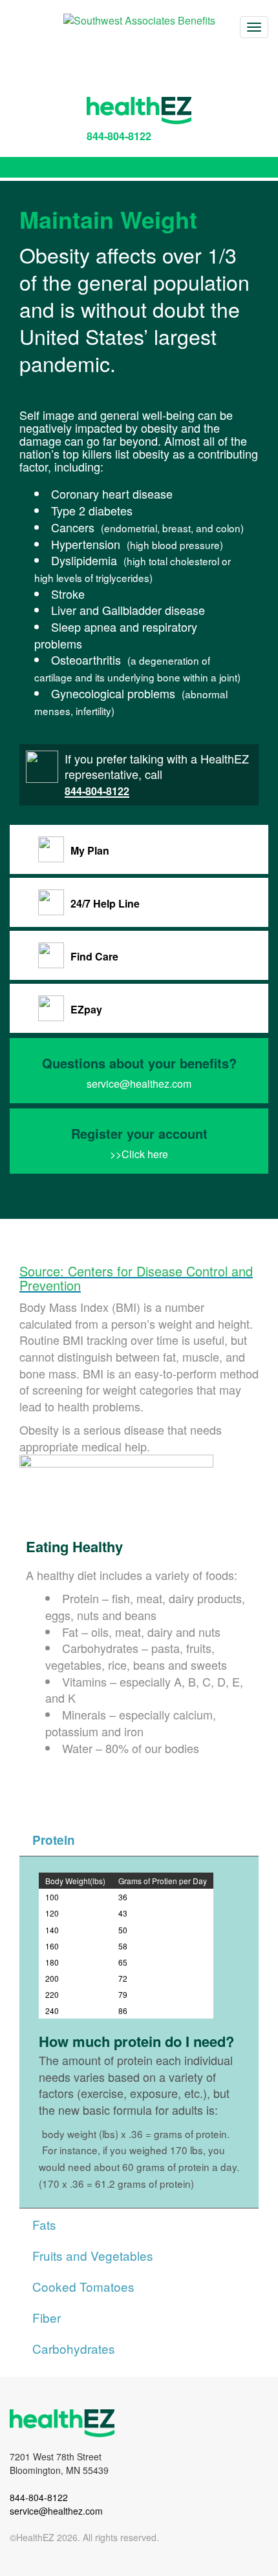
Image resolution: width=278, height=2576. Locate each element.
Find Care (94, 956)
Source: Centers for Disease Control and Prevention (136, 1278)
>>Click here (139, 1154)
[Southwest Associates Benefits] (139, 20)
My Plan (90, 850)
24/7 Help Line (105, 903)
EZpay (86, 1009)
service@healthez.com (139, 1084)
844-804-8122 (119, 136)
